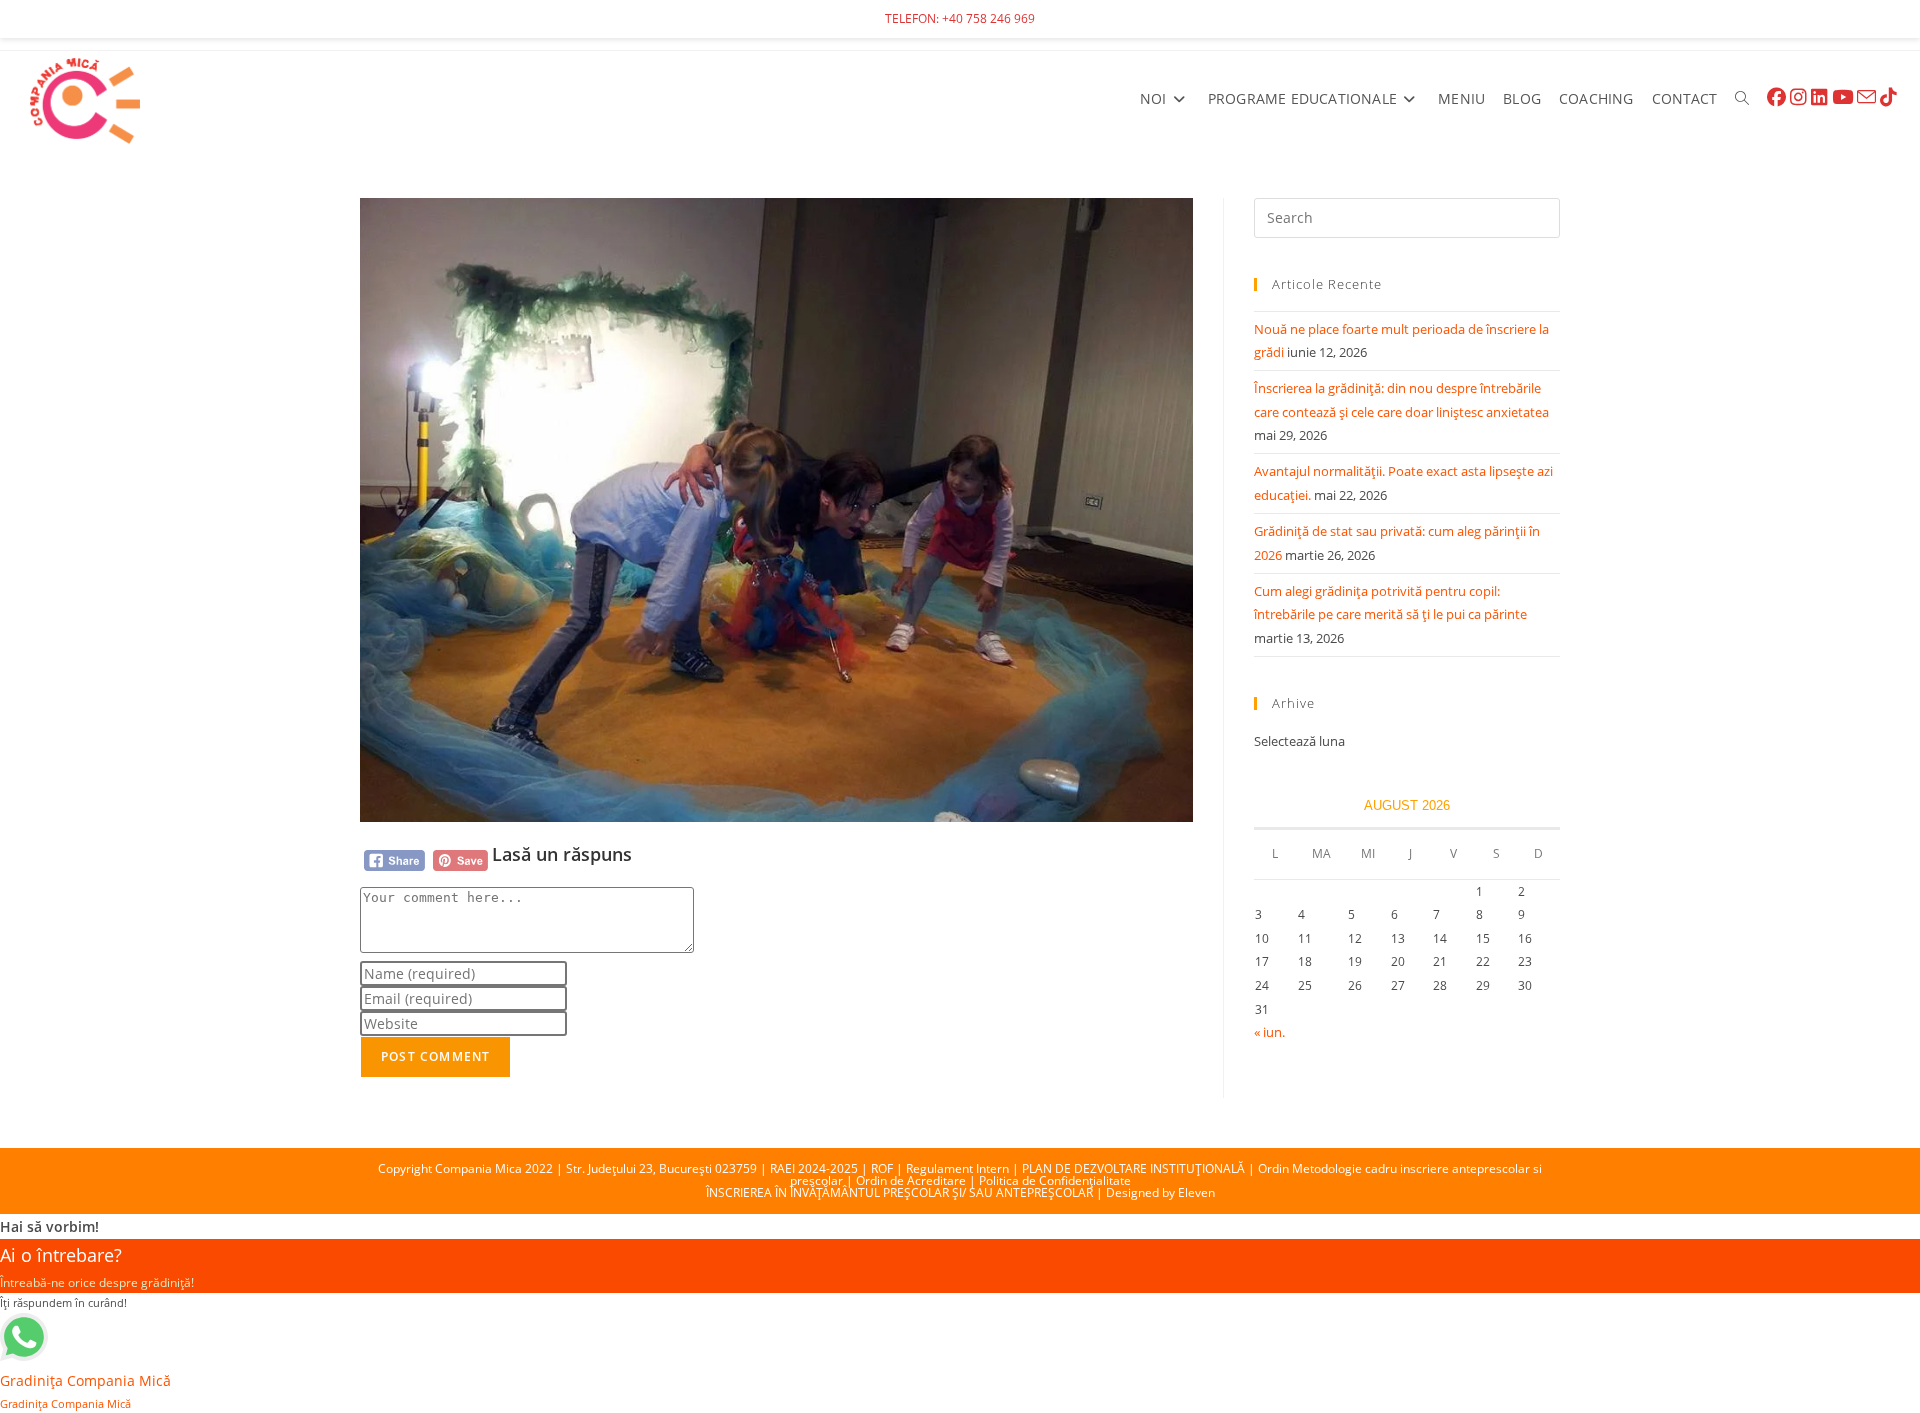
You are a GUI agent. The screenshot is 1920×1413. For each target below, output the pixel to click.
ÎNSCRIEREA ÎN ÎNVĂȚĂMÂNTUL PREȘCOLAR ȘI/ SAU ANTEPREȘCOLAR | (906, 1192)
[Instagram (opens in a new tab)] (1798, 97)
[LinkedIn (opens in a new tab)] (1819, 97)
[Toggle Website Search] (1742, 99)
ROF (882, 1168)
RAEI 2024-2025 (814, 1168)
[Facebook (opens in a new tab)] (1776, 97)
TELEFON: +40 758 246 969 (960, 18)
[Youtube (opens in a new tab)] (1842, 97)
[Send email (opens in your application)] (1866, 97)
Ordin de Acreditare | (917, 1180)
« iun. (1269, 1032)
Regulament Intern (957, 1168)
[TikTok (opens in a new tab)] (1888, 97)
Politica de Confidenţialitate (1055, 1180)
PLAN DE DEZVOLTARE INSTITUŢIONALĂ (1133, 1168)
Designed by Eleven (1160, 1192)
